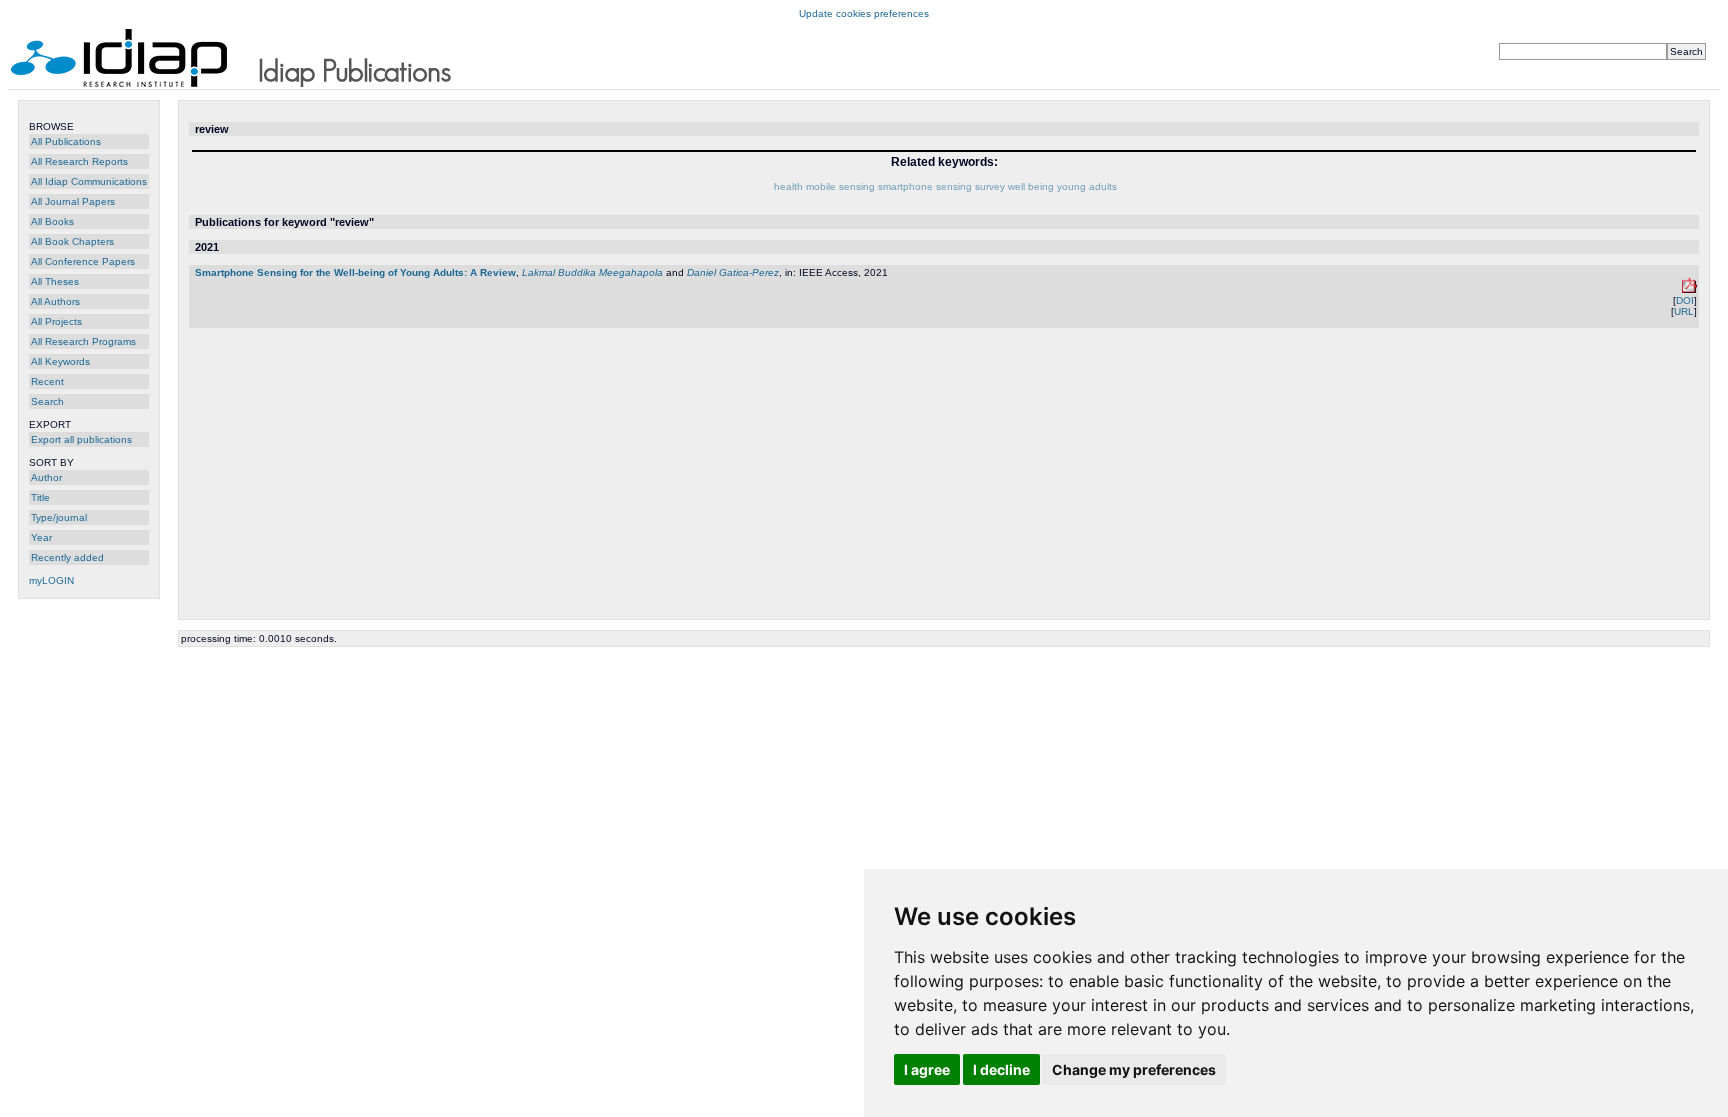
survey (990, 186)
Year (41, 537)
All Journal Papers (73, 201)
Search (47, 401)
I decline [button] (1001, 1069)
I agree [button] (927, 1069)
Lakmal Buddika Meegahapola (592, 272)
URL (1684, 311)
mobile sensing (840, 186)
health (788, 186)
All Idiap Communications (89, 181)
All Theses (55, 281)
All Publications (66, 141)
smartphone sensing (925, 186)
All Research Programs (83, 341)
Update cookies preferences (864, 13)
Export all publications (81, 439)
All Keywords (60, 361)
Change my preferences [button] (1134, 1069)
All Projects (56, 321)
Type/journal (59, 517)
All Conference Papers (83, 261)
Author (46, 477)
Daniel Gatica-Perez (733, 272)
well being (1031, 186)
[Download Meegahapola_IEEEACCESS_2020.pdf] (1689, 289)
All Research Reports (79, 161)
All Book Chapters (72, 241)
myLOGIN (51, 580)
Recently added (67, 557)
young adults (1087, 186)
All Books (52, 221)
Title (40, 497)
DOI (1685, 300)
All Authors (55, 301)
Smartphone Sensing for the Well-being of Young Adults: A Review (355, 272)
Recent (47, 381)
